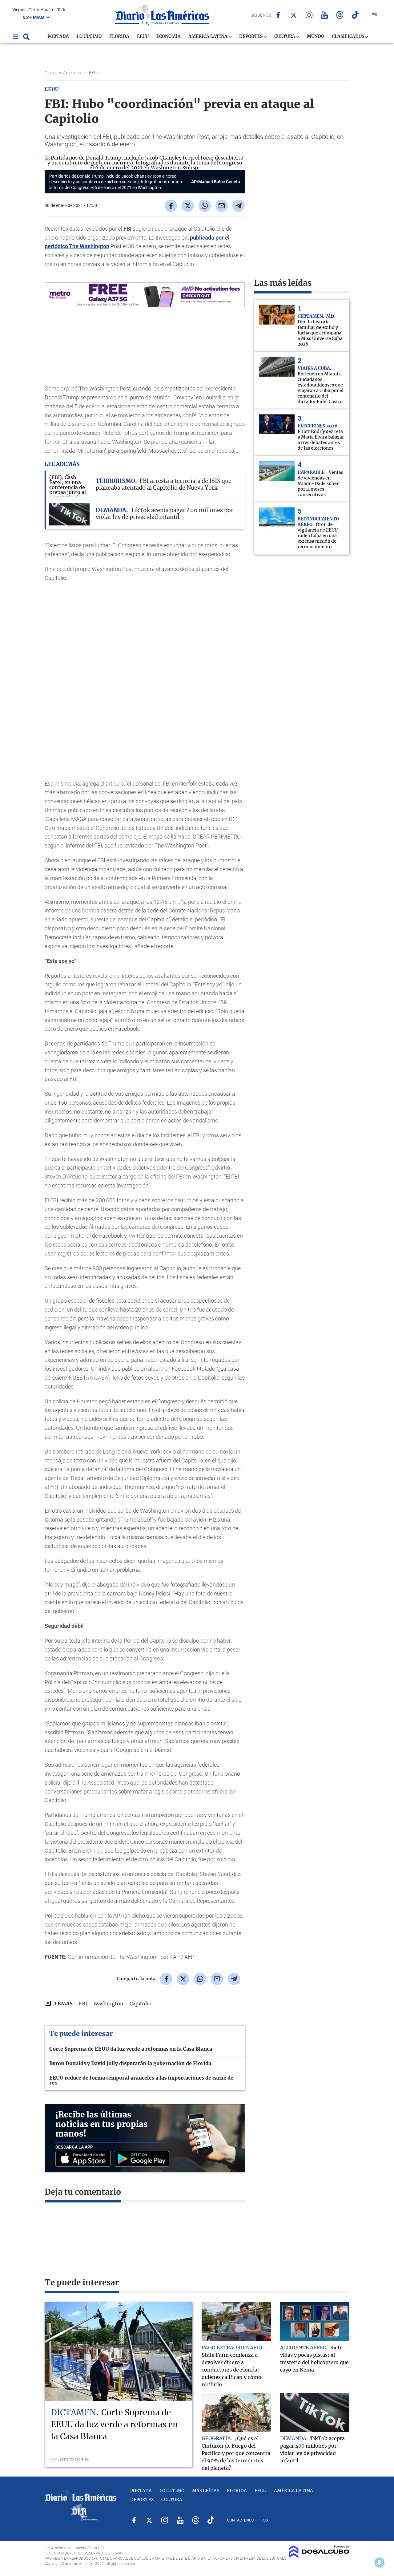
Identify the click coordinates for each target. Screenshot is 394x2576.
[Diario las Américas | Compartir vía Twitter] (188, 206)
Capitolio (141, 2004)
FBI (83, 2004)
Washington (108, 2004)
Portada (58, 37)
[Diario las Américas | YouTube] (324, 15)
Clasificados (348, 37)
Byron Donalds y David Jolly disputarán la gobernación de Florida (130, 2064)
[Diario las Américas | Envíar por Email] (222, 206)
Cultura (285, 37)
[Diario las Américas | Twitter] (293, 15)
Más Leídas (206, 2491)
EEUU (143, 37)
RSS (265, 2520)
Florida (119, 37)
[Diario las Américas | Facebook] (278, 15)
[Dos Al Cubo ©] (319, 2556)
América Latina (208, 37)
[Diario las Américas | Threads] (340, 15)
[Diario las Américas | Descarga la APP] (85, 2159)
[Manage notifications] (380, 2562)
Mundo (316, 37)
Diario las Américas (63, 73)
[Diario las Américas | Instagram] (309, 15)
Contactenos (240, 2520)
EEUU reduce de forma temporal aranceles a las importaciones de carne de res (141, 2081)
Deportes (251, 37)
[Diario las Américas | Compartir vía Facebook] (171, 206)
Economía (169, 37)
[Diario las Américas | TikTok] (355, 15)
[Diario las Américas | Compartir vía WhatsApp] (205, 206)
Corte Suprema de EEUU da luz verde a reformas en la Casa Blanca (131, 2049)
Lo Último (89, 37)
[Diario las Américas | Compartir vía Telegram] (239, 206)
